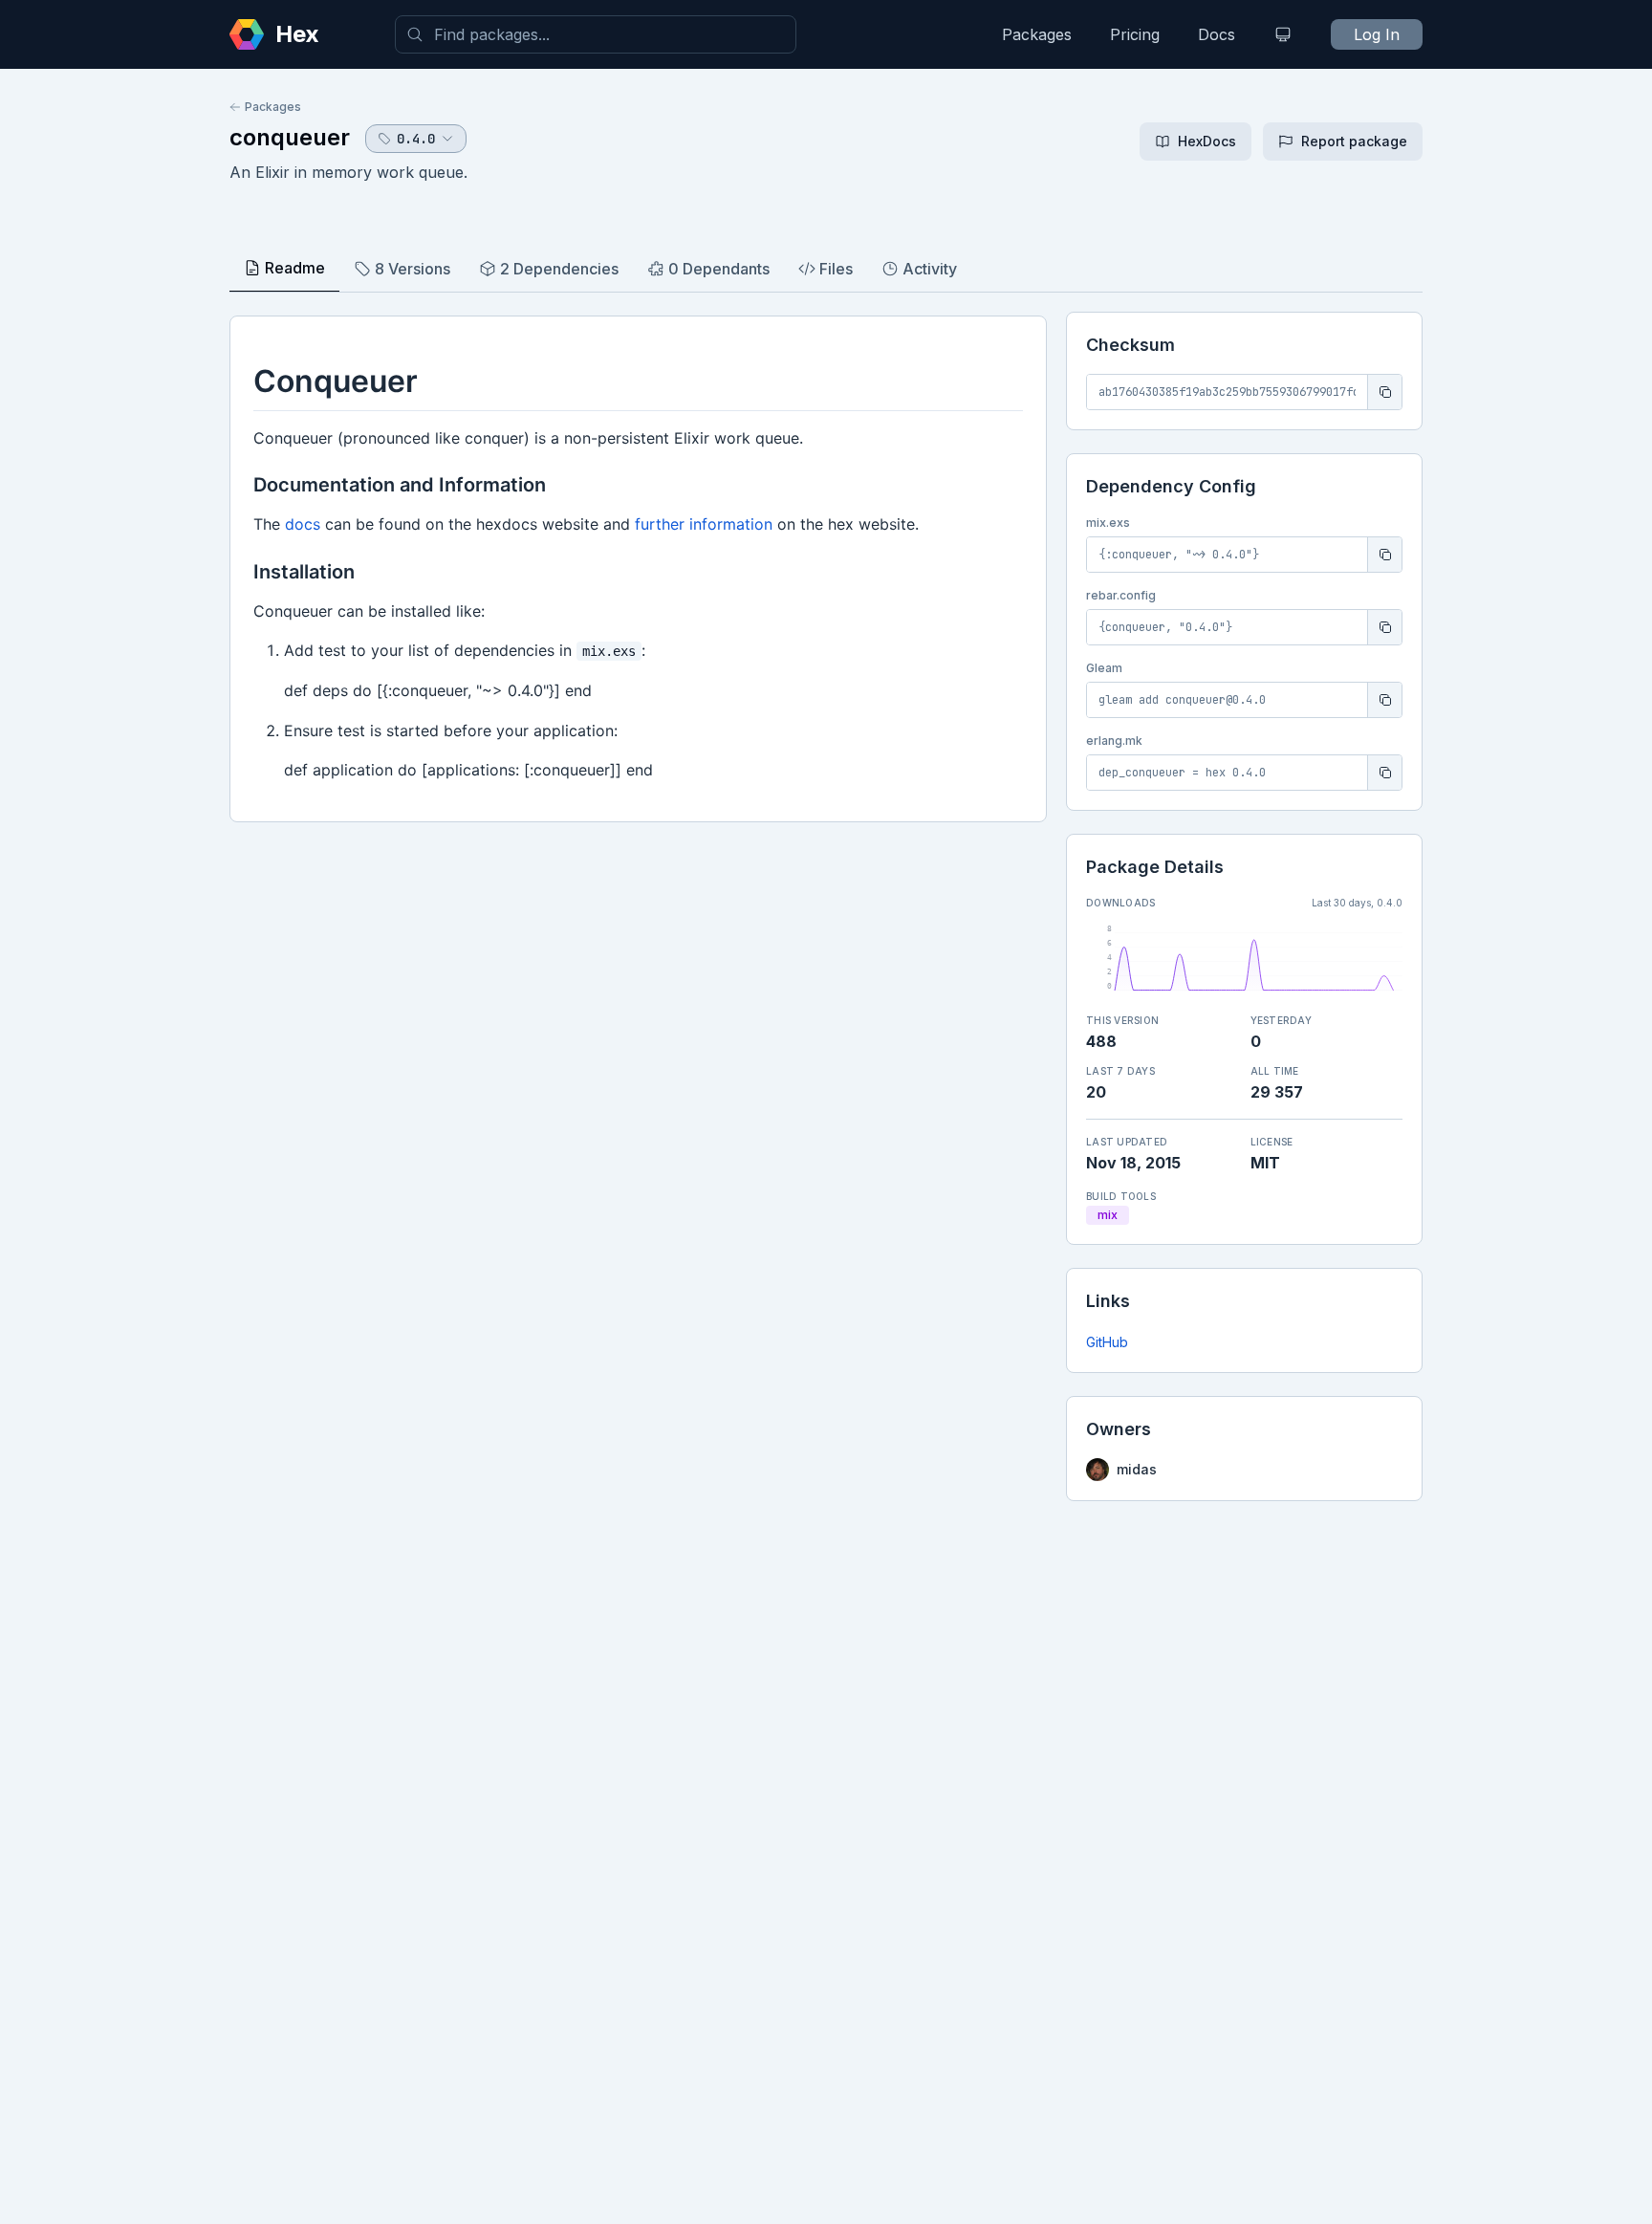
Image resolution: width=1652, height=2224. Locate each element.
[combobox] (596, 34)
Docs (1217, 34)
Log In (1377, 34)
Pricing (1135, 34)
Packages (1037, 34)
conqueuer (290, 137)
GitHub (1107, 1342)
